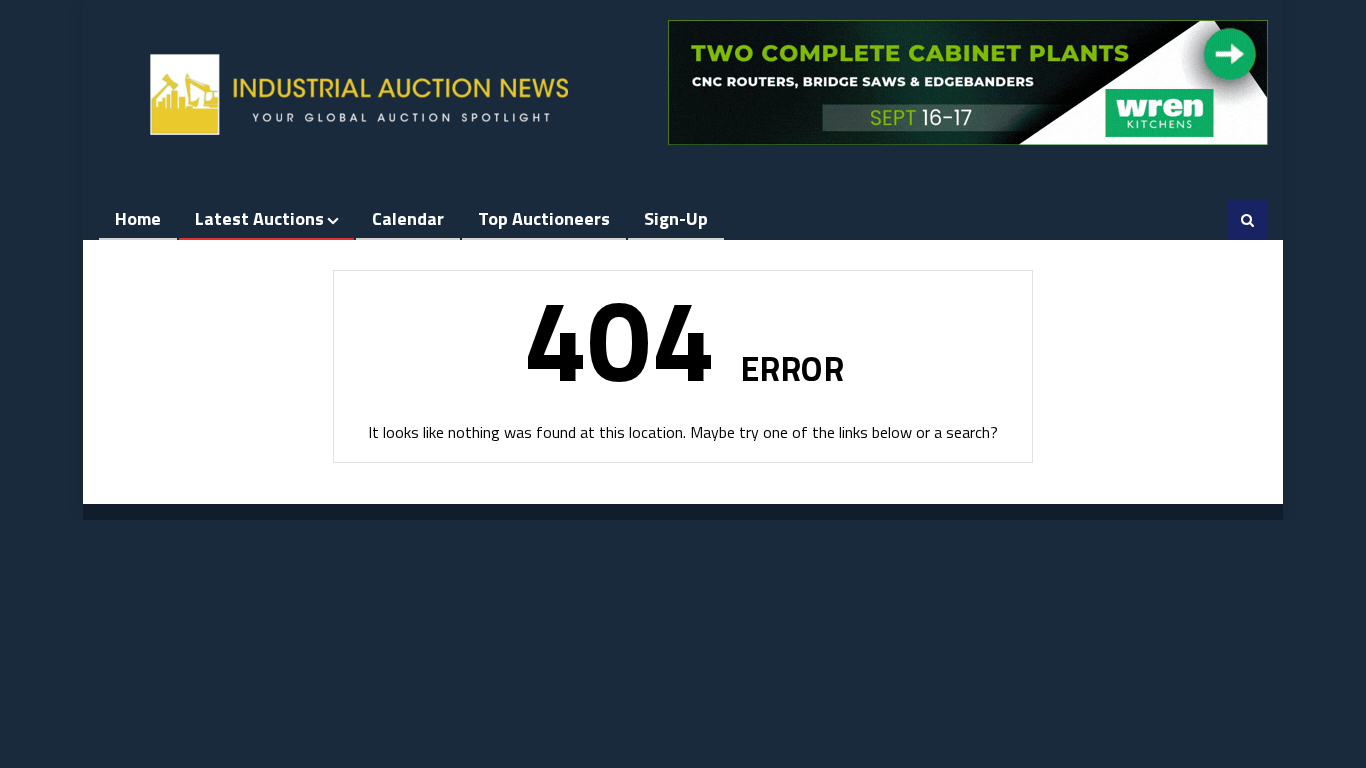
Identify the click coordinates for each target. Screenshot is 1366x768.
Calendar (408, 218)
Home (138, 218)
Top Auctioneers (544, 218)
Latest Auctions (259, 218)
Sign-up (676, 218)
